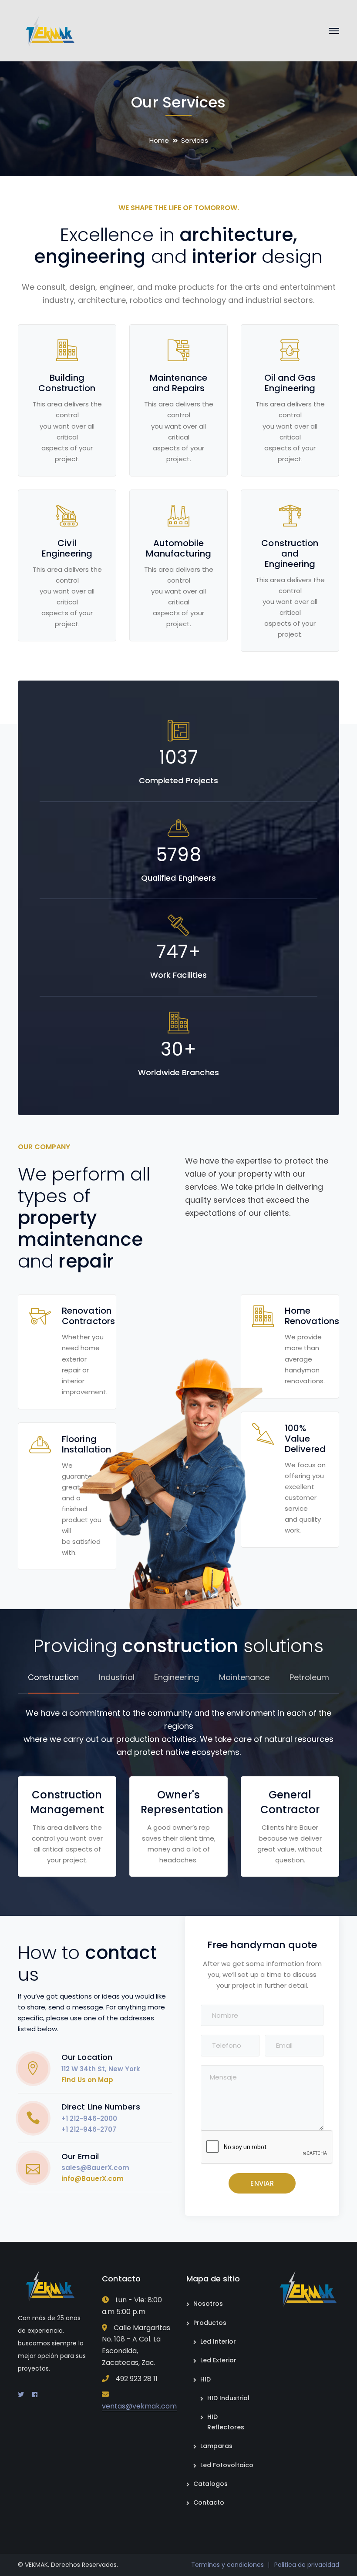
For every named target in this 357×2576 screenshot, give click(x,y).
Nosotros (208, 2304)
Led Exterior (218, 2360)
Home (159, 140)
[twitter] (21, 2395)
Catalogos (210, 2484)
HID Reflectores (226, 2422)
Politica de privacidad (307, 2565)
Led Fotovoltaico (227, 2465)
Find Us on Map (87, 2080)
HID (205, 2379)
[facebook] (35, 2395)
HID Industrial (228, 2398)
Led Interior (218, 2341)
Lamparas (216, 2446)
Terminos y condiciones (227, 2565)
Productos (210, 2323)
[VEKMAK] (47, 30)
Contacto (209, 2502)
